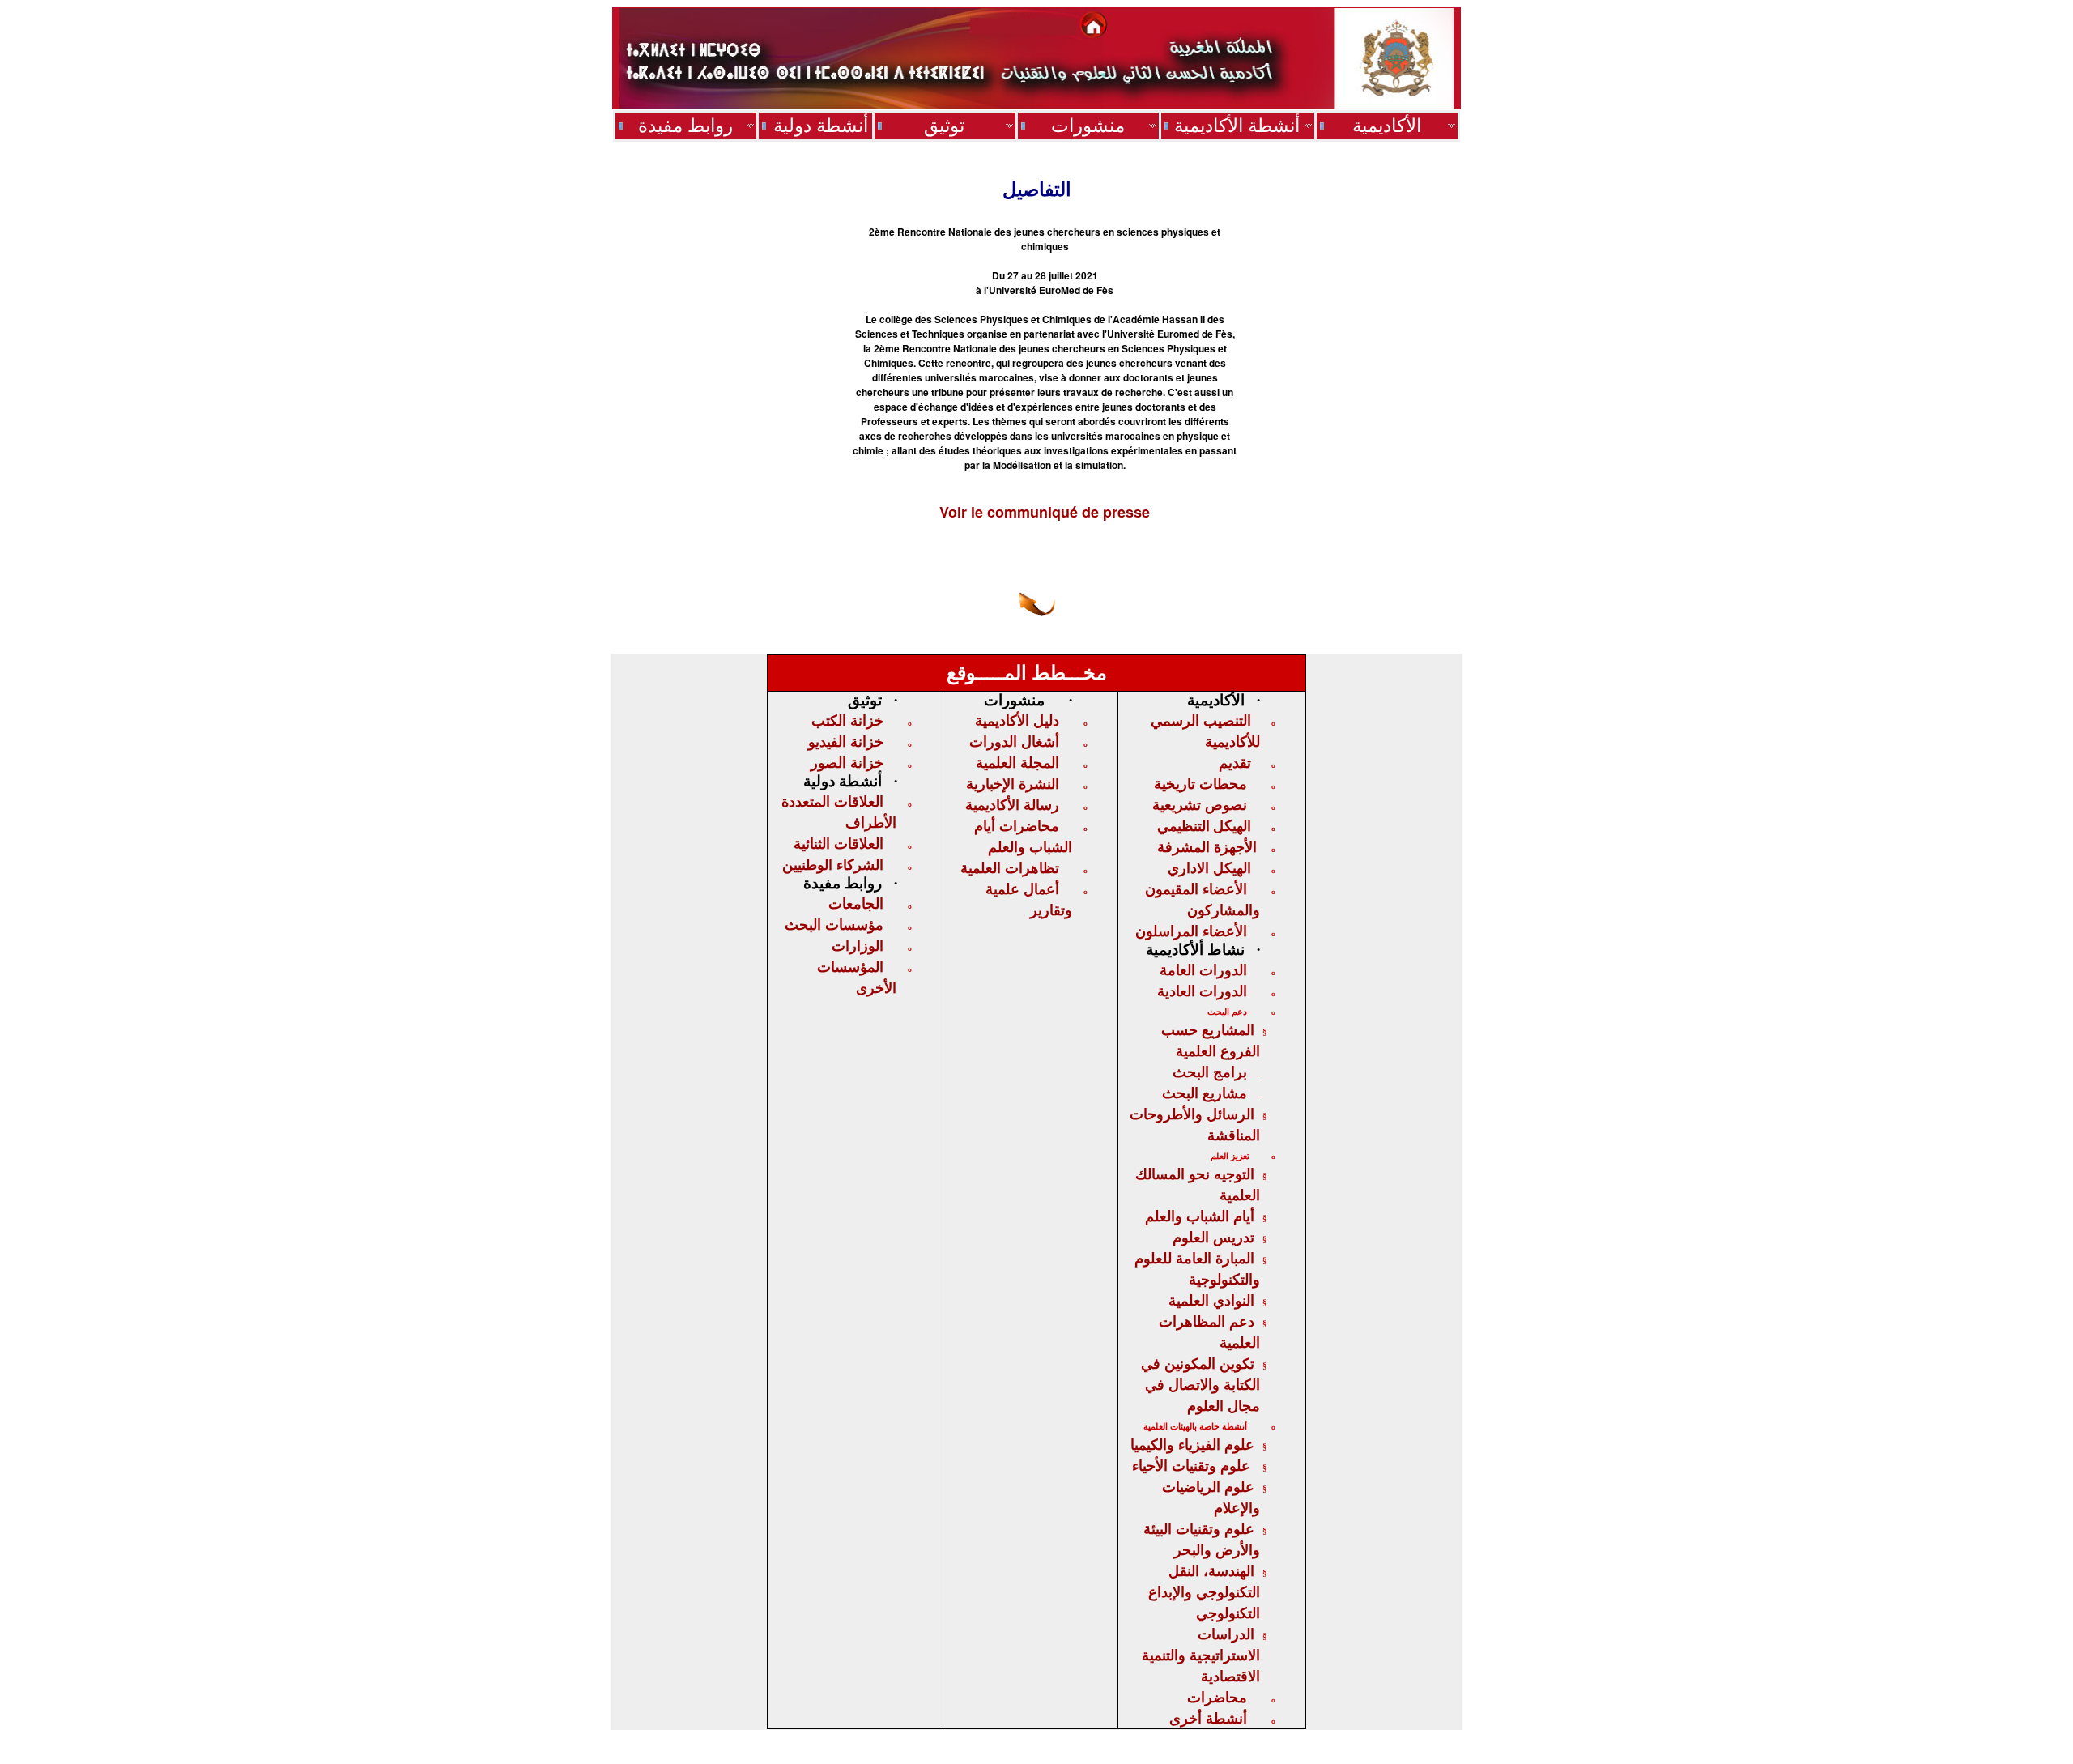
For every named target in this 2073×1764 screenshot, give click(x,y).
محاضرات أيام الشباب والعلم (1023, 836)
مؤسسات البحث (834, 924)
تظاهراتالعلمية (1010, 867)
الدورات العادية (1202, 991)
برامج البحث (1210, 1072)
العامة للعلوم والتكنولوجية (1197, 1268)
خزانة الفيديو (846, 741)
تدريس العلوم (1213, 1237)
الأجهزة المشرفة (1207, 846)
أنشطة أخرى (1208, 1718)
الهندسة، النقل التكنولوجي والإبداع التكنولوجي (1204, 1591)
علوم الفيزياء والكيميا (1192, 1444)
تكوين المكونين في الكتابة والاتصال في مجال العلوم (1200, 1384)
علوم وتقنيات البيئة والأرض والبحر (1202, 1539)
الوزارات (858, 945)
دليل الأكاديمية (1017, 720)
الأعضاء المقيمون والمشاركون (1203, 899)
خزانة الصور (847, 762)
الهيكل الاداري (1209, 867)
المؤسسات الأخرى (857, 977)
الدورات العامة (1203, 969)
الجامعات (856, 903)
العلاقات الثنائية (839, 843)
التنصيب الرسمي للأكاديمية (1205, 731)
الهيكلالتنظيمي (1204, 825)
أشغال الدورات (1014, 741)
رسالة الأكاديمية (1012, 804)
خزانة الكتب (847, 720)
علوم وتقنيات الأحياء (1191, 1465)
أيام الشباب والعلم (1200, 1216)
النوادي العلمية (1211, 1300)
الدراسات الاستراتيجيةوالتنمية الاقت (1201, 1655)
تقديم (1235, 762)
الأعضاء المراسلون (1191, 931)
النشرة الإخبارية (1013, 783)
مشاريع (1205, 1093)
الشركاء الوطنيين (833, 864)
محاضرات (1217, 1697)
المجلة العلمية (1017, 762)
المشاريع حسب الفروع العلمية (1211, 1040)
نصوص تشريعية (1200, 804)
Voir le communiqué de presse (1045, 512)
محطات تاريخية (1200, 783)
